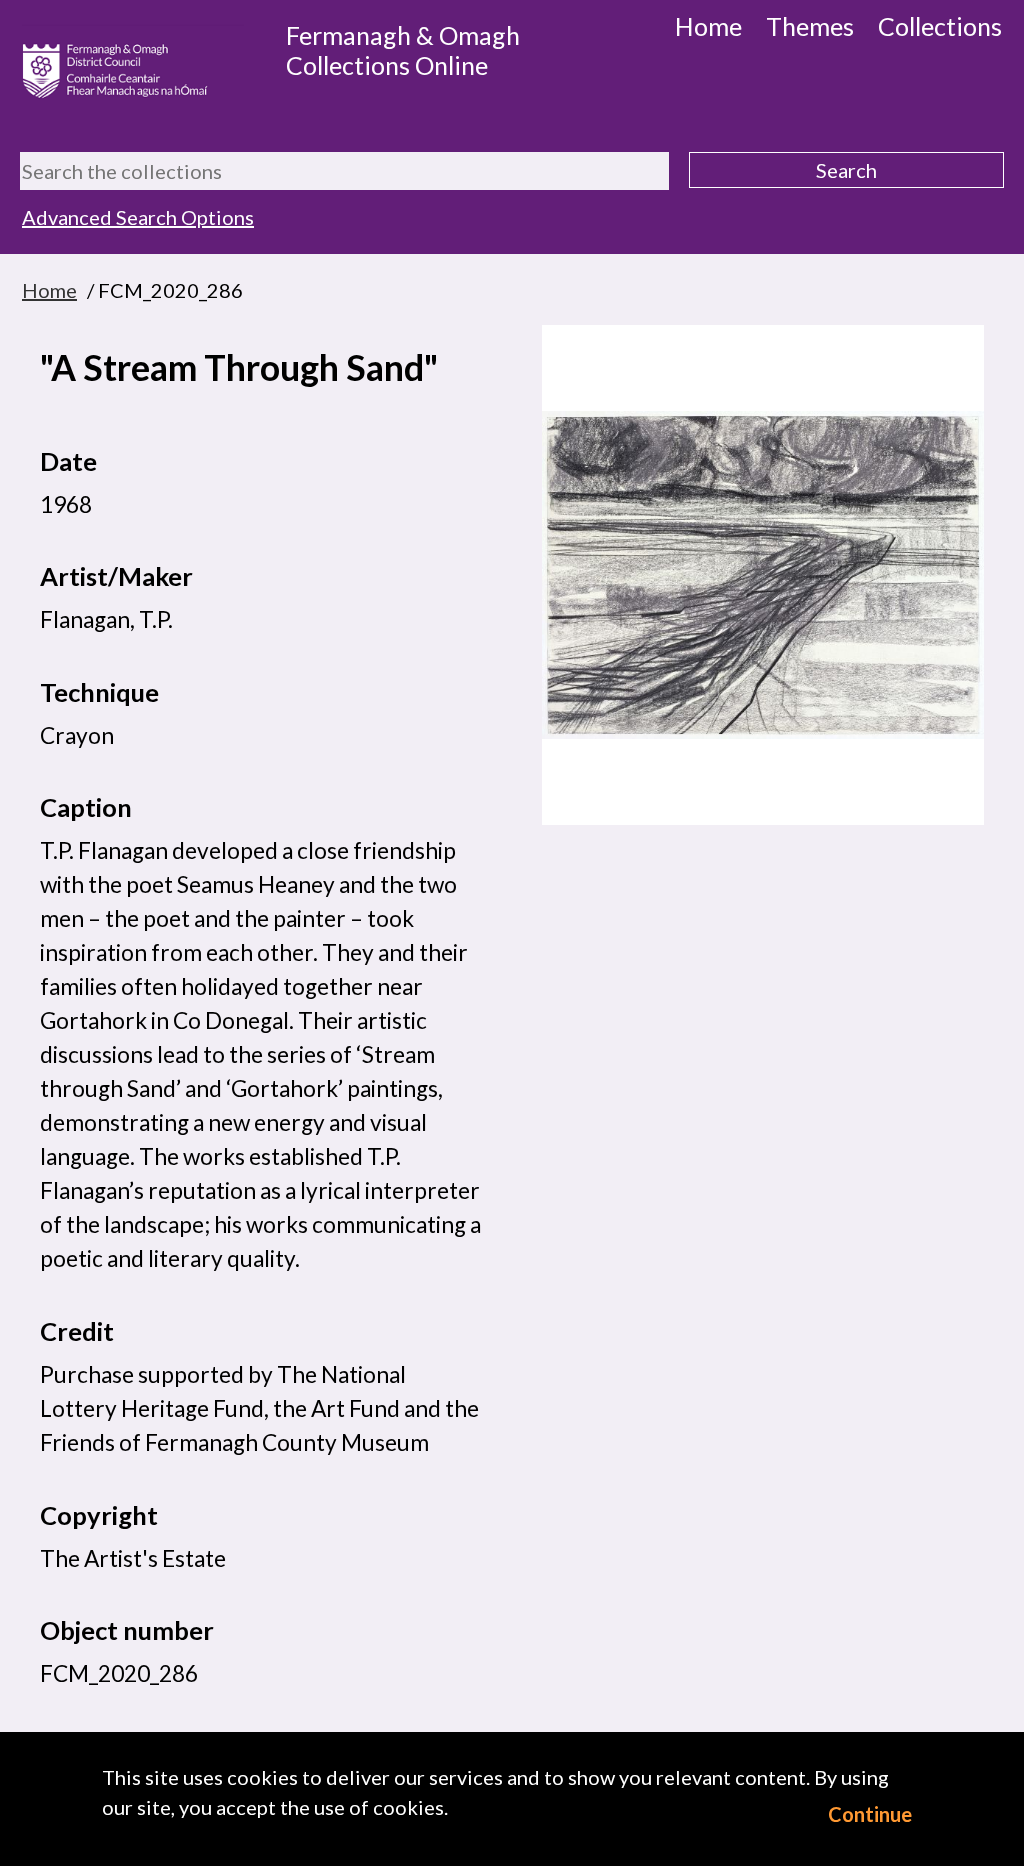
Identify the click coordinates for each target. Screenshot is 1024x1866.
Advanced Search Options (138, 217)
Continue (870, 1814)
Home (708, 26)
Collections (940, 26)
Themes (810, 26)
